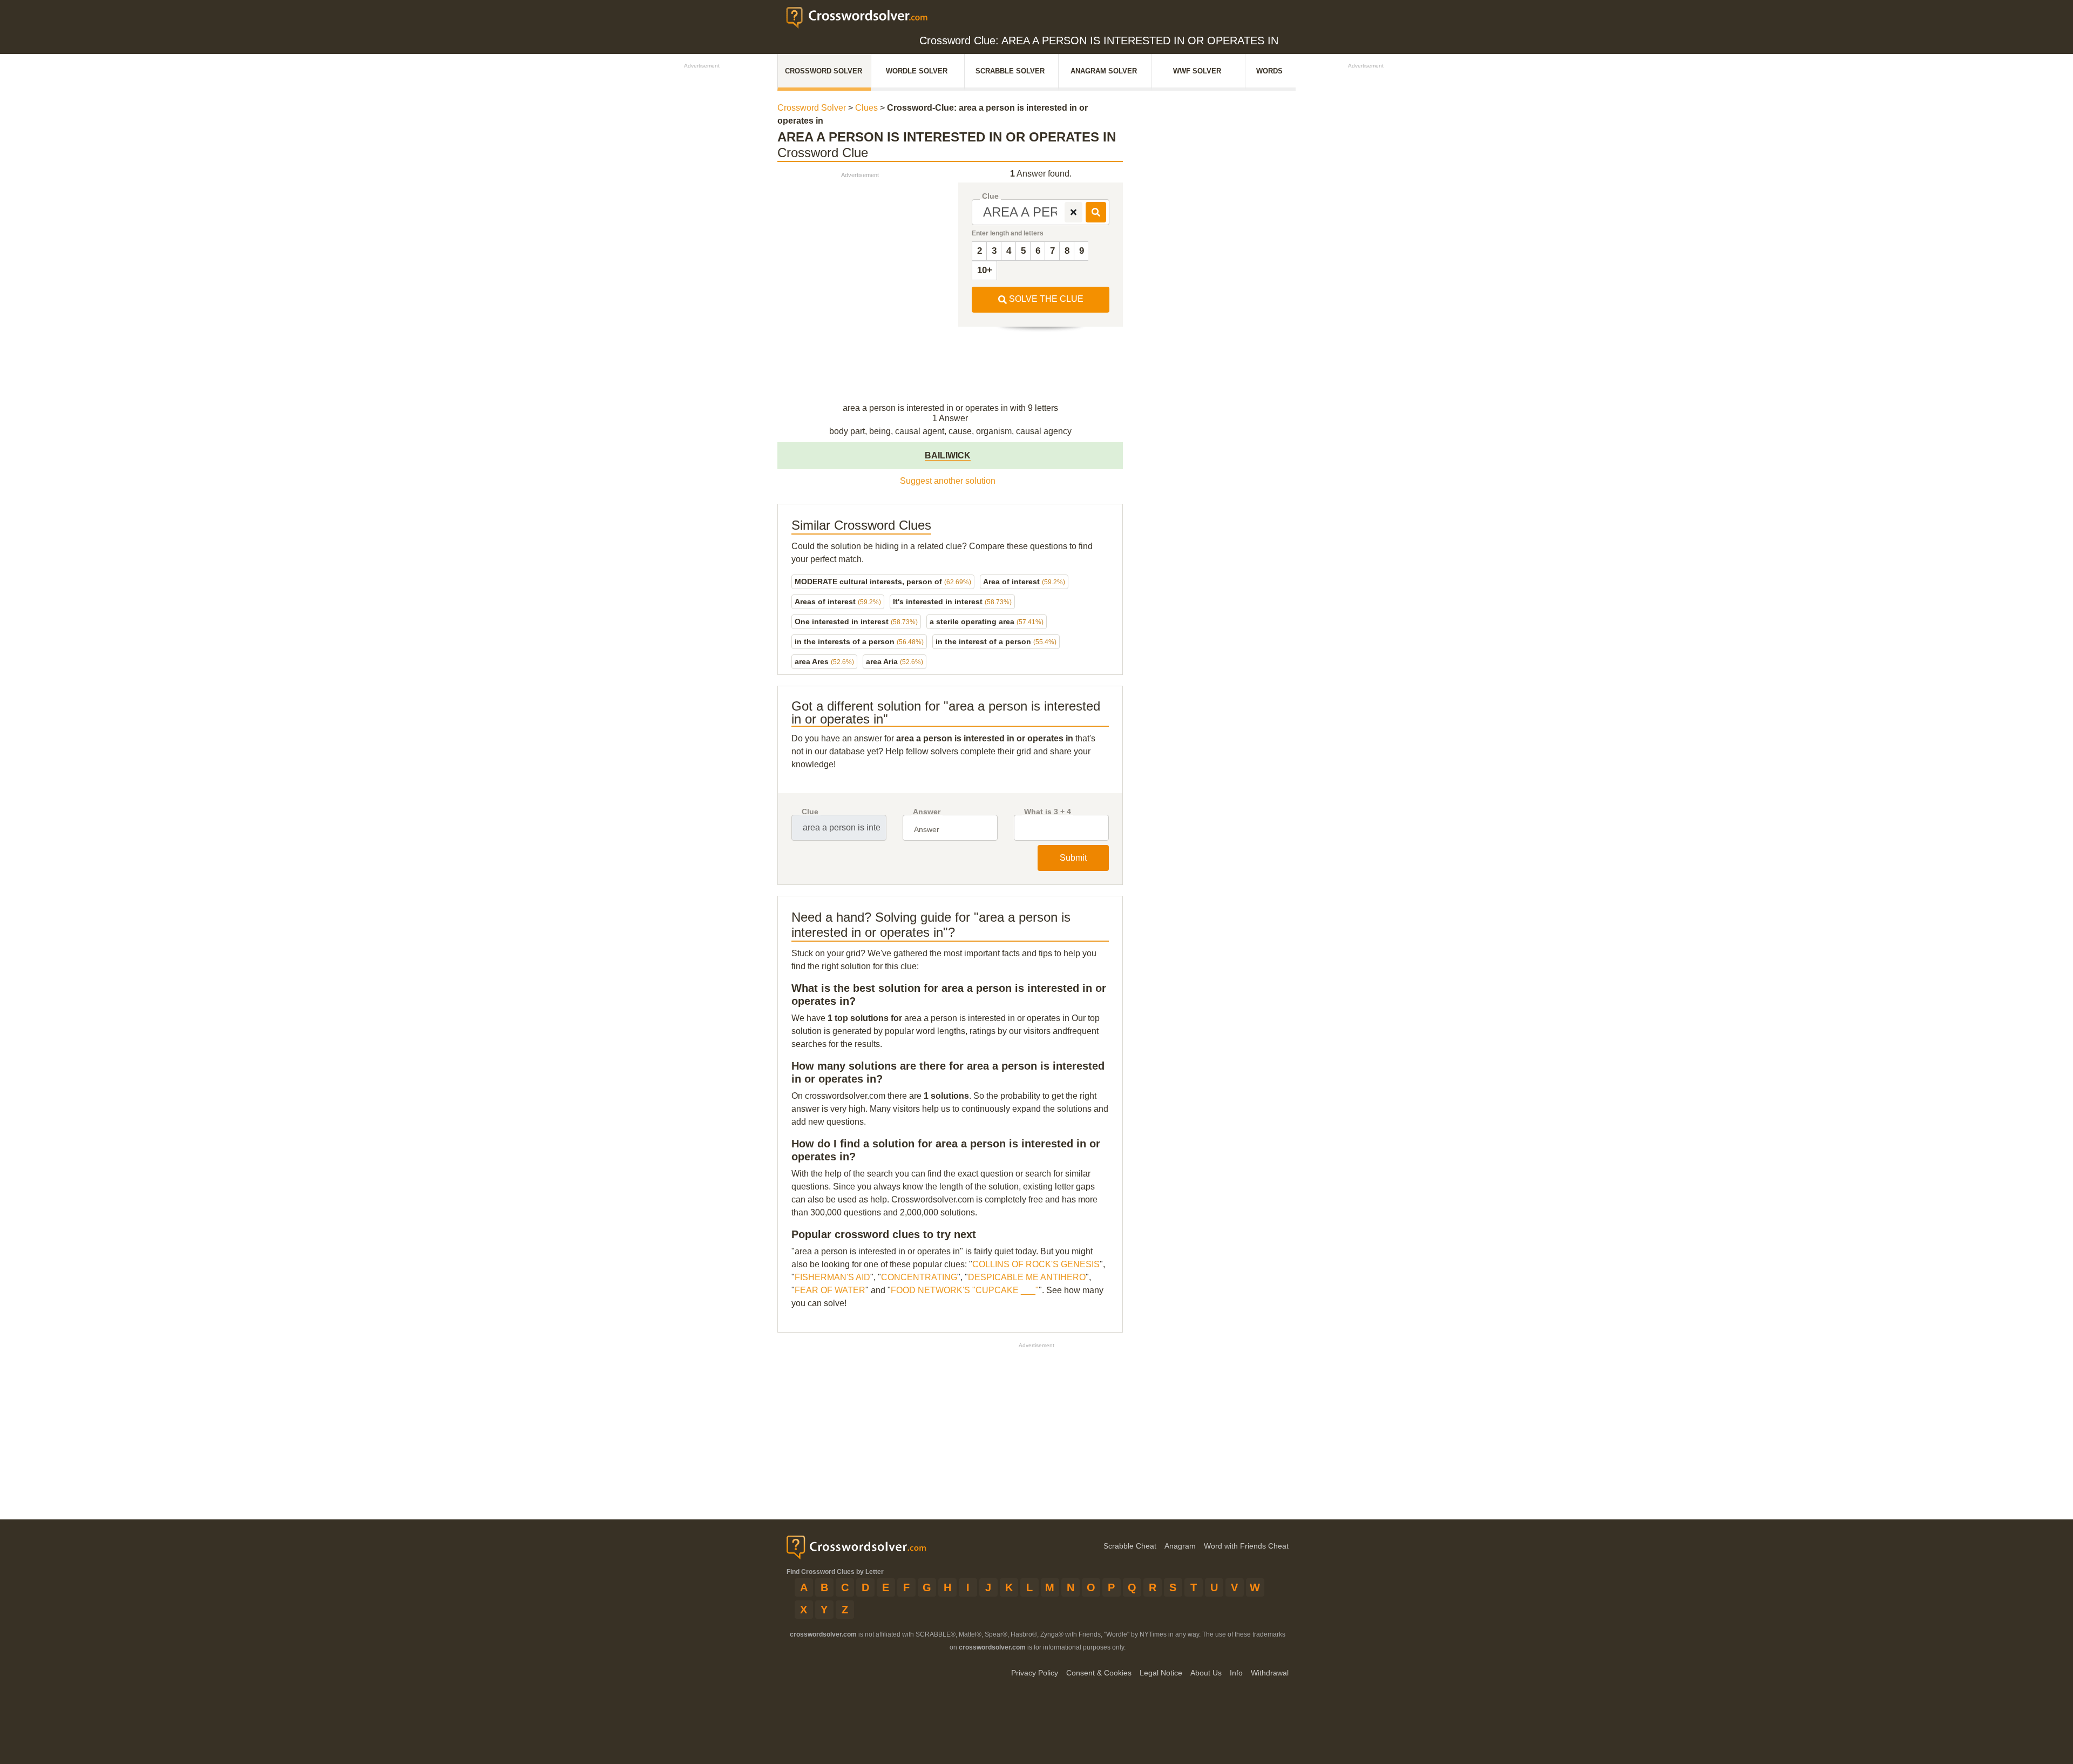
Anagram (1180, 1546)
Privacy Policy (1035, 1673)
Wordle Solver (917, 71)
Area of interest (1024, 582)
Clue (990, 196)
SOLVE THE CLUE (1045, 299)
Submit (1073, 858)
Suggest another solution (948, 481)
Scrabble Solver (1010, 71)
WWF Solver (1197, 71)
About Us (1206, 1673)
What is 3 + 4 (1048, 812)
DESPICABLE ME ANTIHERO (1027, 1277)
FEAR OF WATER (830, 1290)
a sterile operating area (987, 621)
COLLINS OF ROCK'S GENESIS (1036, 1264)
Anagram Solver (1104, 71)
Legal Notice (1161, 1673)
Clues (866, 108)
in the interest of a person (996, 641)
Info (1236, 1673)
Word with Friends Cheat (1246, 1546)
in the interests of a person (859, 641)
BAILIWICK (948, 455)
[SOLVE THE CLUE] (1096, 212)
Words (1269, 71)
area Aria (895, 661)
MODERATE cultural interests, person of (883, 582)
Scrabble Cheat (1130, 1546)
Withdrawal (1270, 1673)
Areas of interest (838, 601)
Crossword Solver (824, 71)
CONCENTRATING (919, 1277)
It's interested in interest (952, 601)
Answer (927, 812)
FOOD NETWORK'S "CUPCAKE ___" (965, 1290)
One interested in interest (856, 621)
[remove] (1073, 212)
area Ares (824, 661)
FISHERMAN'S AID (832, 1277)
